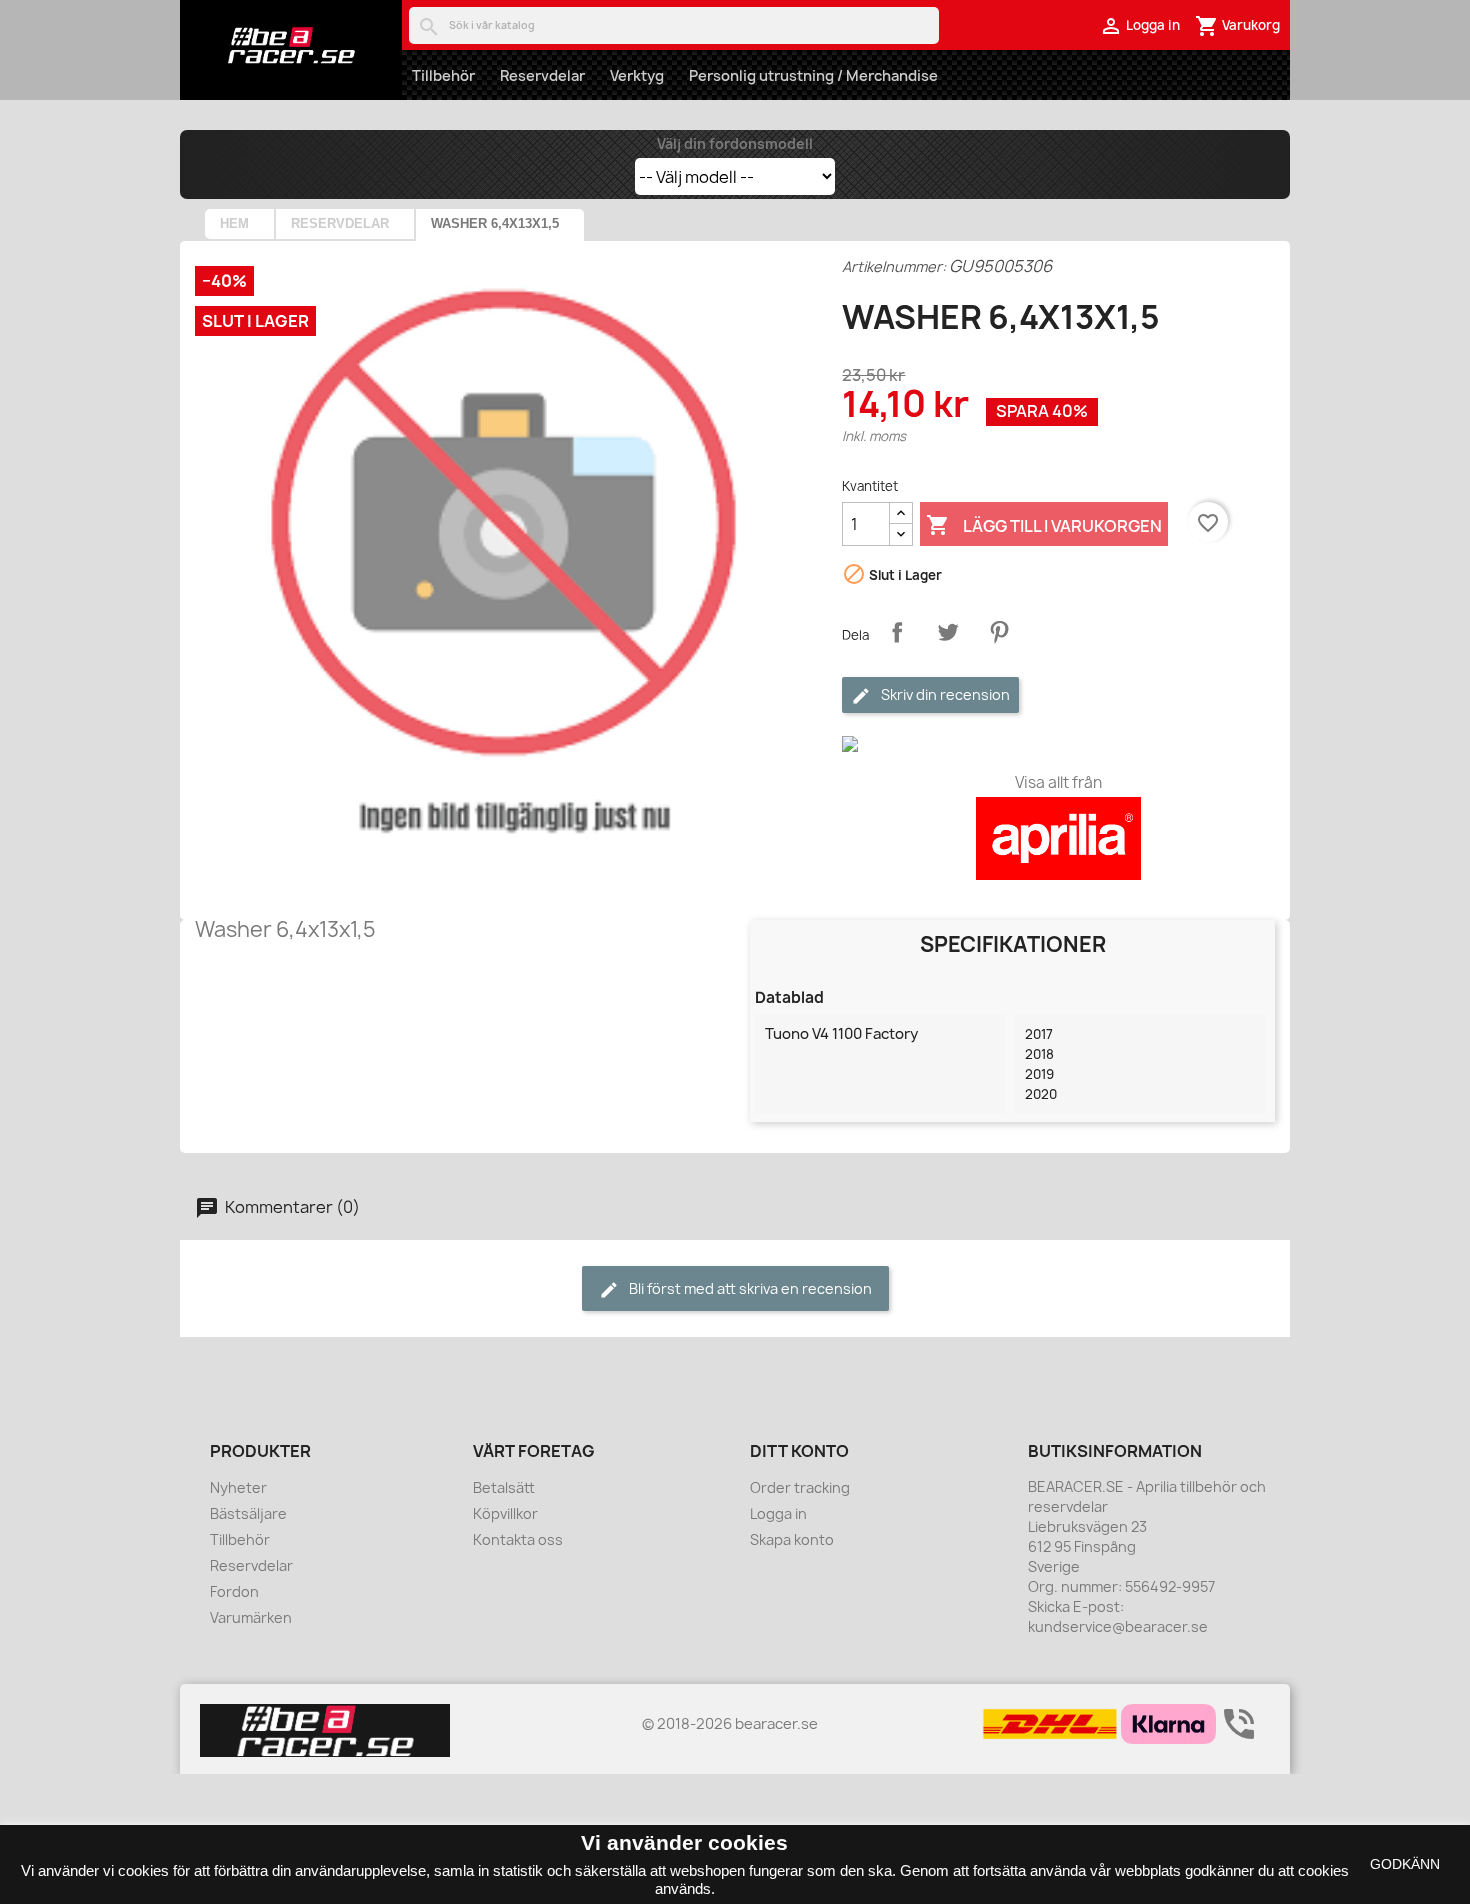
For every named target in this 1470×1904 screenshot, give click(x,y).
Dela (897, 632)
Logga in (778, 1513)
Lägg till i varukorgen (1044, 525)
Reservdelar (542, 75)
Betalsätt (504, 1487)
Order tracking (800, 1487)
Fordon (234, 1591)
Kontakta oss (518, 1539)
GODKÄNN (1405, 1864)
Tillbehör (443, 75)
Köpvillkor (505, 1513)
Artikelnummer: (894, 266)
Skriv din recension (944, 694)
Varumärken (251, 1617)
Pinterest (999, 632)
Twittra (948, 632)
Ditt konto (799, 1451)
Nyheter (238, 1487)
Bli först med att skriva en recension (749, 1288)
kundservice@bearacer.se (1118, 1626)
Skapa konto (792, 1539)
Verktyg (637, 75)
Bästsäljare (248, 1513)
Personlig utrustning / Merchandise (813, 75)
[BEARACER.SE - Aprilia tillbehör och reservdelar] (291, 45)
